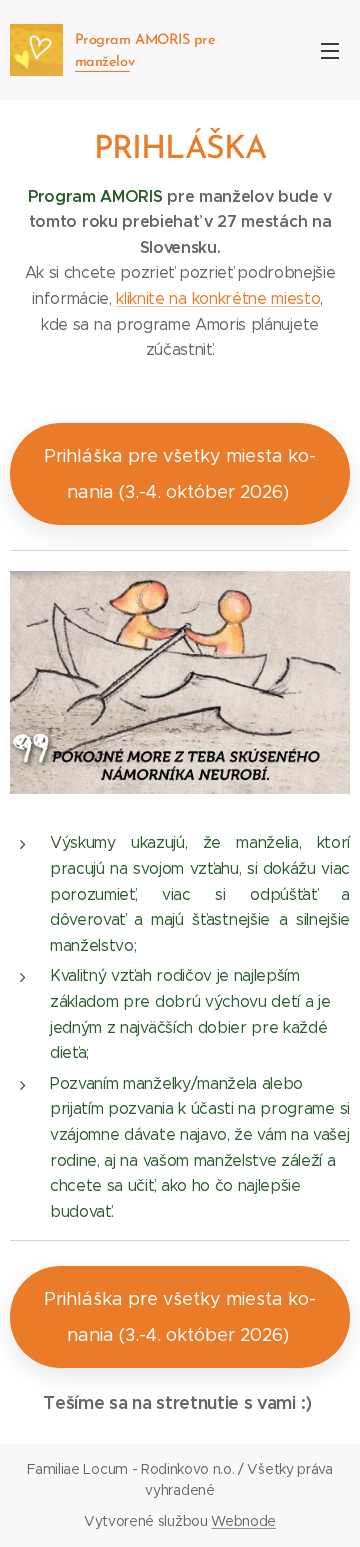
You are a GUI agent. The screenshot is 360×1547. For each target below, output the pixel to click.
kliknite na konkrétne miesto (218, 298)
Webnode (243, 1521)
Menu (330, 50)
